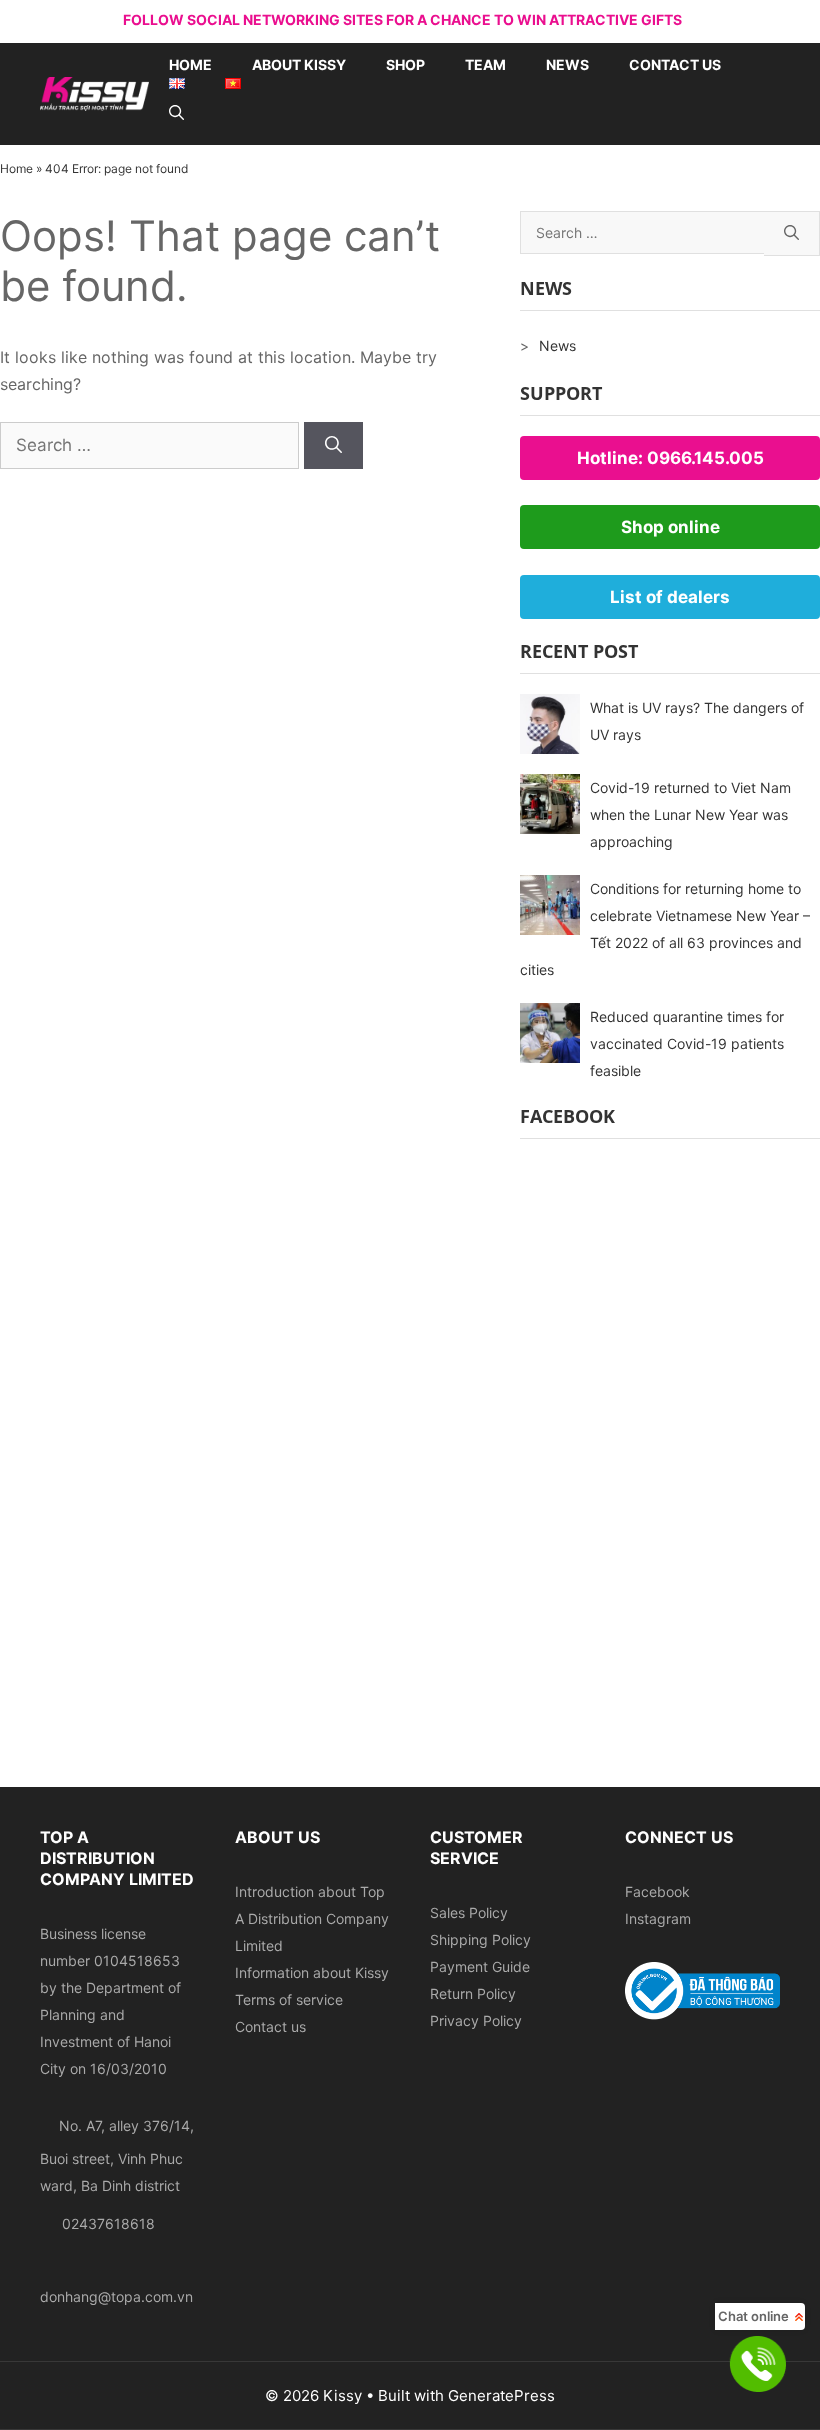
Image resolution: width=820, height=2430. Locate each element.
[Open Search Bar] (176, 113)
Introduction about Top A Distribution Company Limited (312, 1918)
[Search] (333, 446)
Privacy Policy (476, 2020)
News (567, 64)
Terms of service (289, 1999)
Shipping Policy (480, 1939)
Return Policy (473, 1993)
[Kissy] (94, 92)
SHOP (405, 64)
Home (190, 64)
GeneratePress (501, 2395)
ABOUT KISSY (299, 64)
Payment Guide (480, 1966)
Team (485, 64)
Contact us (675, 64)
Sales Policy (469, 1912)
